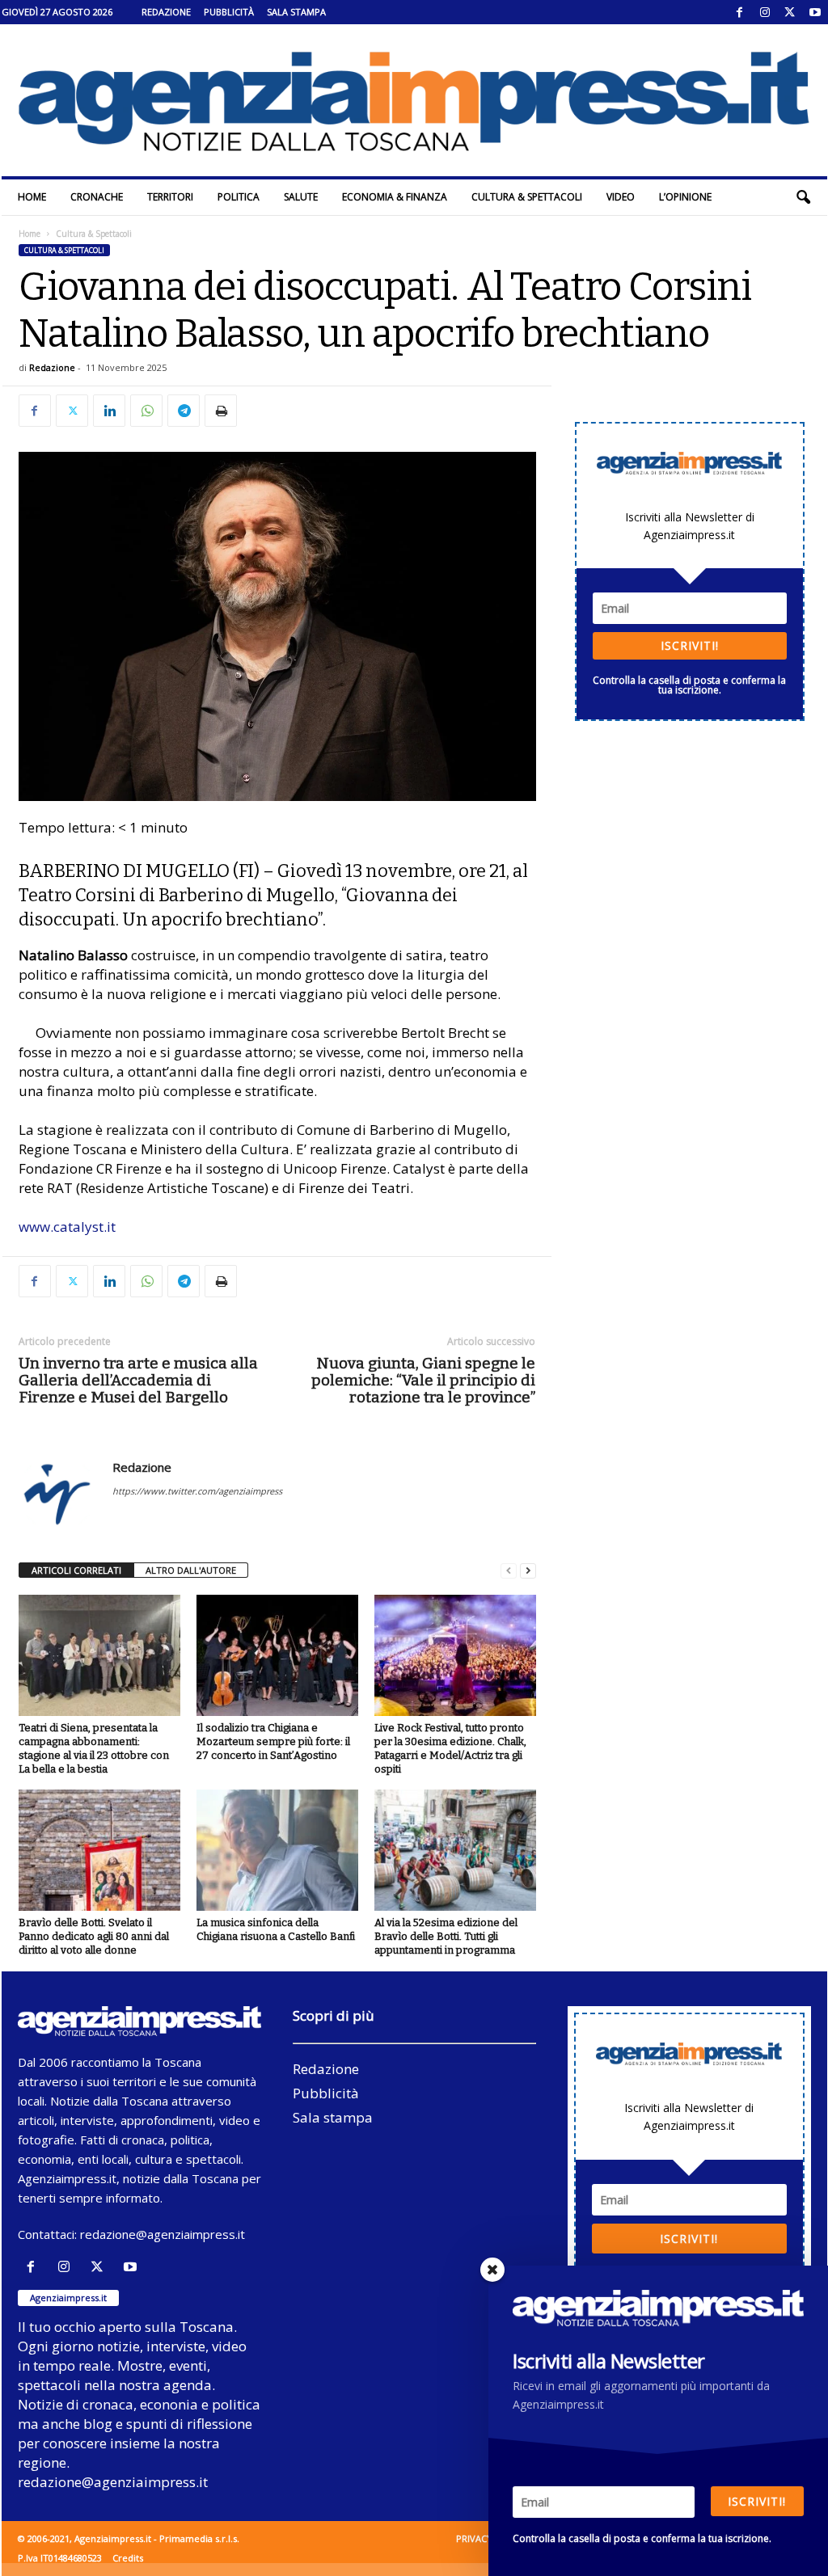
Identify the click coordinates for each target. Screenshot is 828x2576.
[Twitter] (790, 12)
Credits (128, 2558)
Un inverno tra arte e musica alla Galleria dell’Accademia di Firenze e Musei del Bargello (138, 1380)
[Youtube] (815, 12)
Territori (170, 197)
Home (32, 197)
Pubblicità (229, 12)
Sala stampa (296, 12)
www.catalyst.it (67, 1227)
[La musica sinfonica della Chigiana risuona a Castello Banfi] (277, 1850)
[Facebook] (740, 12)
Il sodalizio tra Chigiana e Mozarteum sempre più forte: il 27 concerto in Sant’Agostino (273, 1741)
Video (621, 197)
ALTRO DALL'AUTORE (191, 1570)
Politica (239, 197)
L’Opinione (685, 197)
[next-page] (528, 1571)
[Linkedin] (109, 411)
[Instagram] (765, 12)
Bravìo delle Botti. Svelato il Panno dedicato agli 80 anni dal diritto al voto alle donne (94, 1936)
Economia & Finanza (395, 197)
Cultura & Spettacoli (527, 197)
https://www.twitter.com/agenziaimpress (197, 1491)
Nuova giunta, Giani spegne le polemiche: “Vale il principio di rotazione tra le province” (423, 1380)
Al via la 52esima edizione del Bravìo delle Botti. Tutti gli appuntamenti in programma (446, 1936)
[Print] (221, 411)
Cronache (97, 197)
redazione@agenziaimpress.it (163, 2234)
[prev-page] (509, 1571)
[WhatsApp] (146, 411)
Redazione (166, 12)
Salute (301, 197)
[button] (803, 197)
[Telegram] (184, 411)
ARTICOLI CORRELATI (76, 1570)
